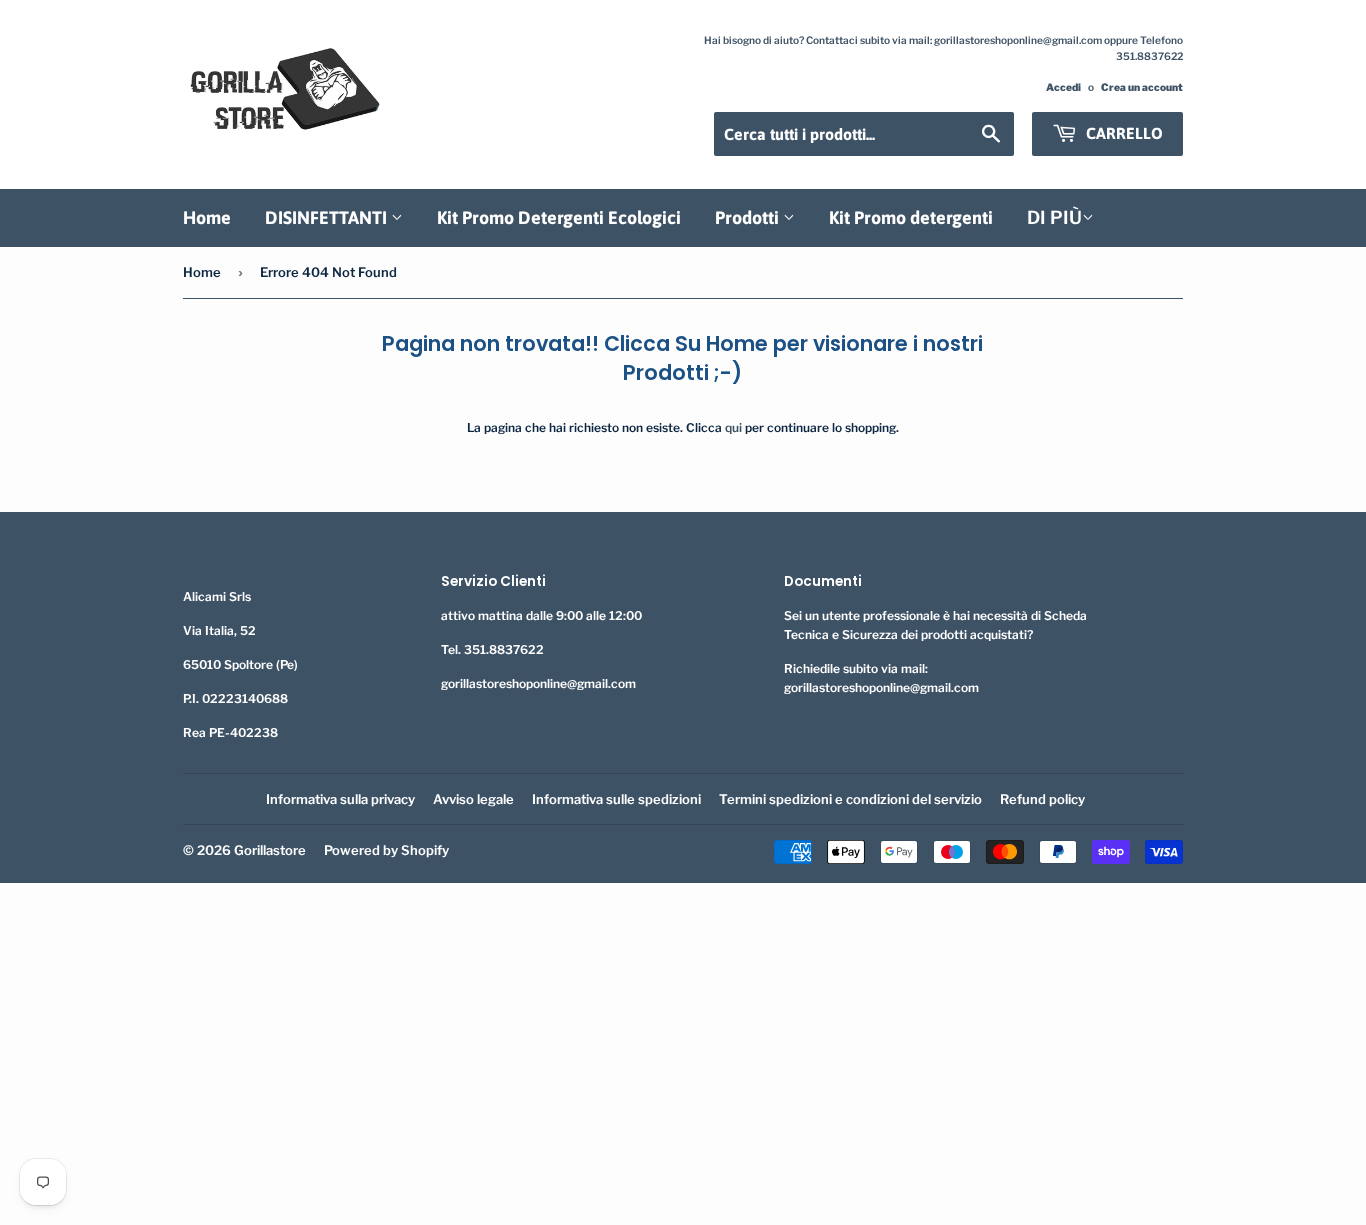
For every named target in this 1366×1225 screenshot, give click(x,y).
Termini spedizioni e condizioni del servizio (850, 799)
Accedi (1063, 87)
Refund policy (1042, 799)
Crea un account (1142, 87)
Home (207, 217)
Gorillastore (270, 850)
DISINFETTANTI (328, 217)
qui (733, 427)
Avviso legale (473, 799)
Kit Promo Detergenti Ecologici (559, 217)
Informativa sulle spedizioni (616, 799)
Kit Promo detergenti (911, 217)
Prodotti (749, 217)
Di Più (1054, 217)
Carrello (1122, 133)
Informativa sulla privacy (340, 799)
